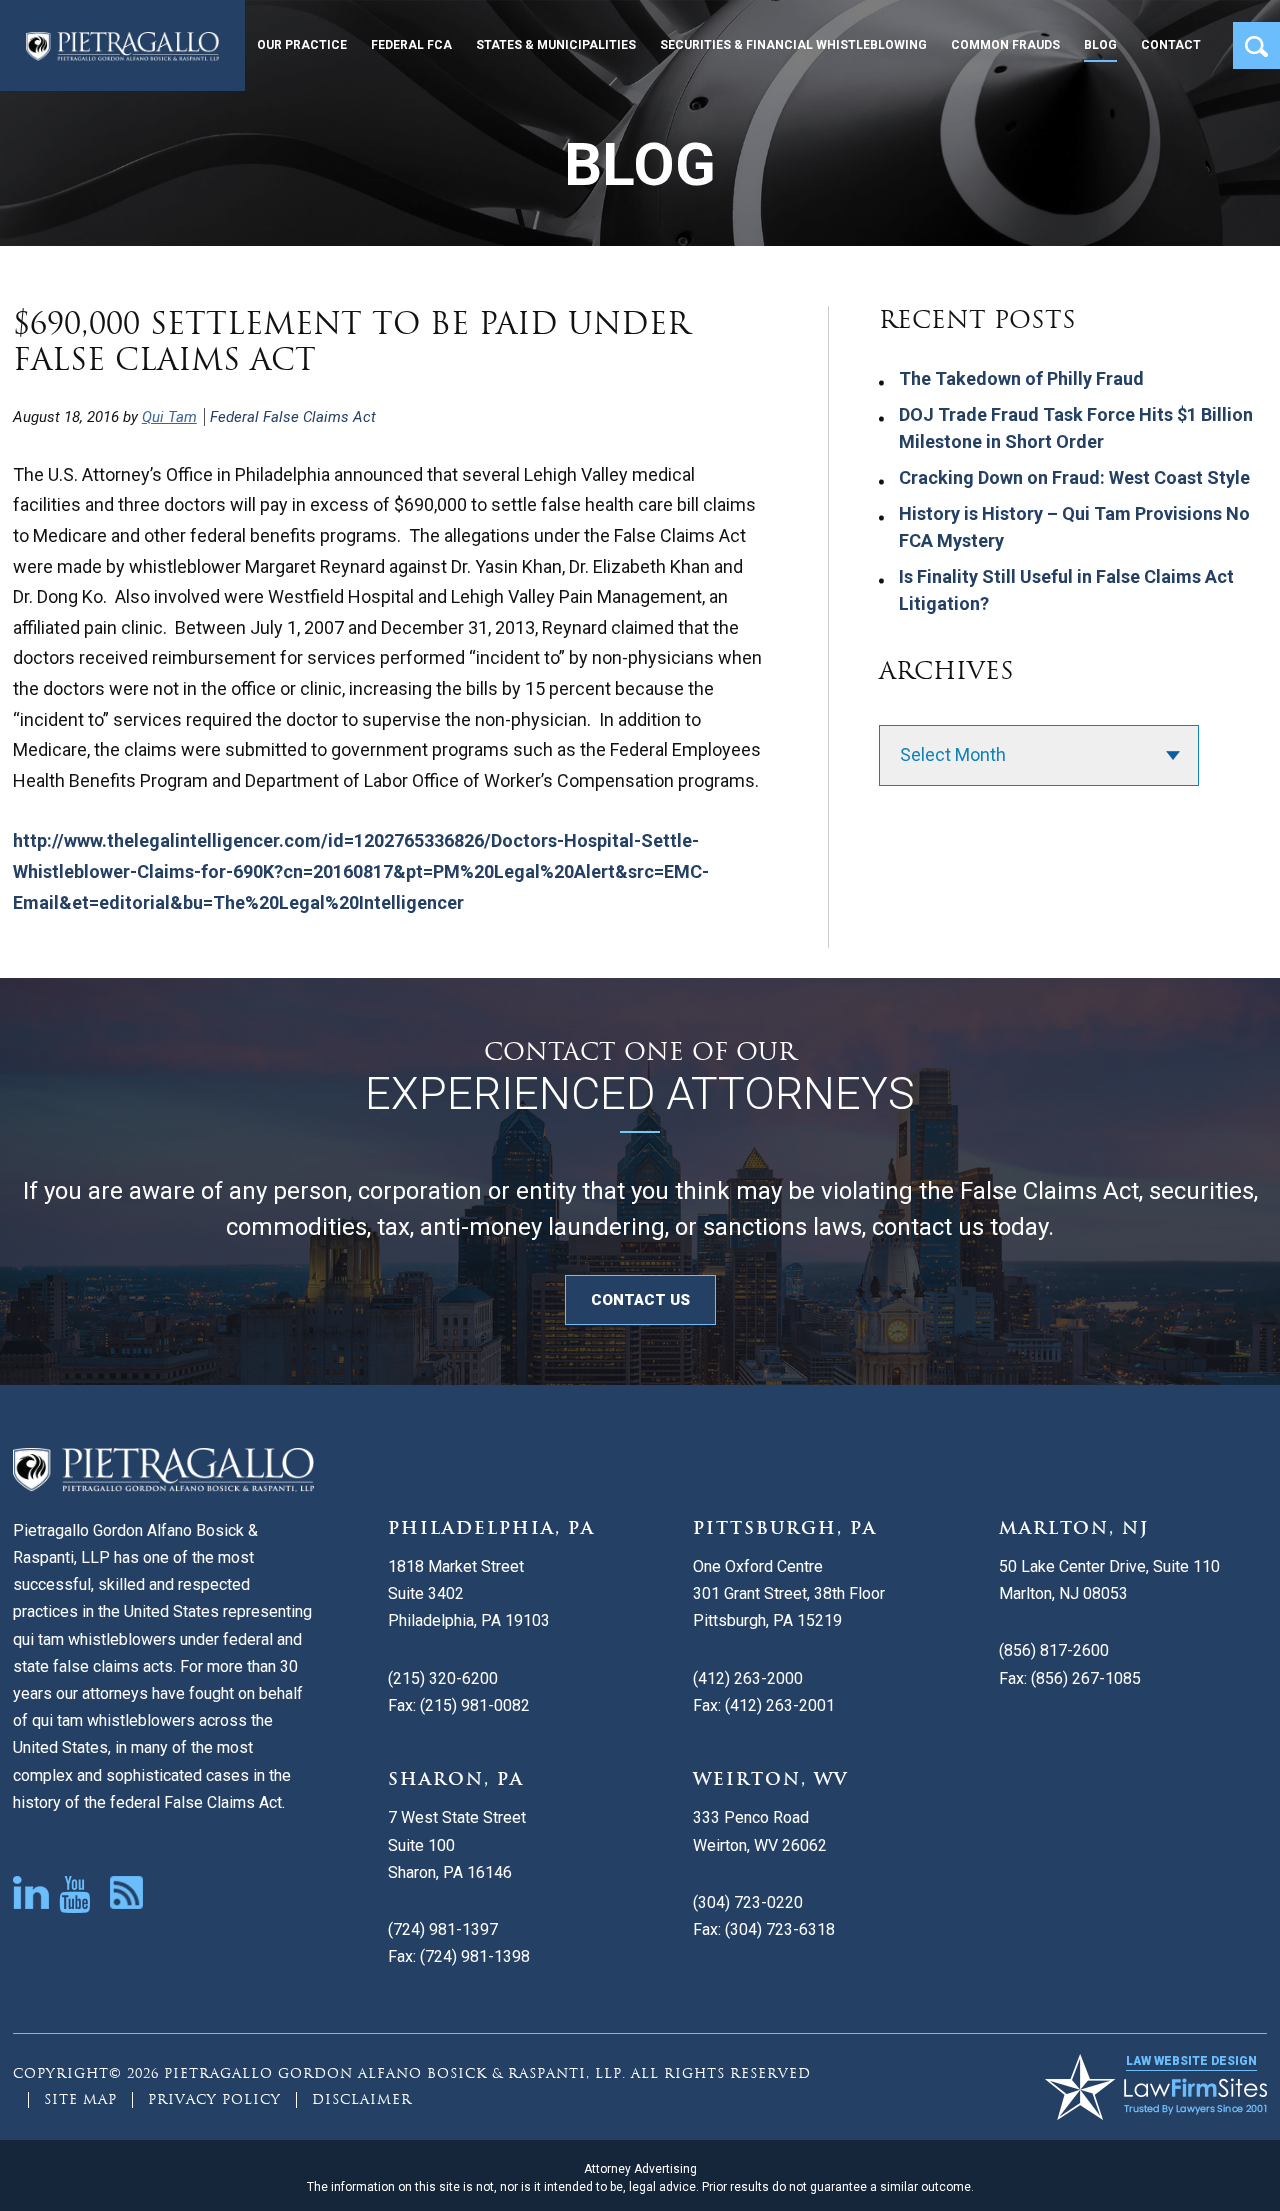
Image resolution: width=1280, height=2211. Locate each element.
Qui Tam (169, 417)
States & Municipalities (556, 45)
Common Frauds (1005, 45)
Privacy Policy (214, 2099)
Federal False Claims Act (293, 417)
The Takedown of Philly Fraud (1021, 378)
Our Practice (302, 45)
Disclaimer (362, 2099)
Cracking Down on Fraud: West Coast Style (1074, 477)
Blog (1100, 45)
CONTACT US (640, 1300)
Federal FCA (411, 45)
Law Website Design (1191, 2061)
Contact (1171, 45)
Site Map (80, 2099)
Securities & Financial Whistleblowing (793, 45)
